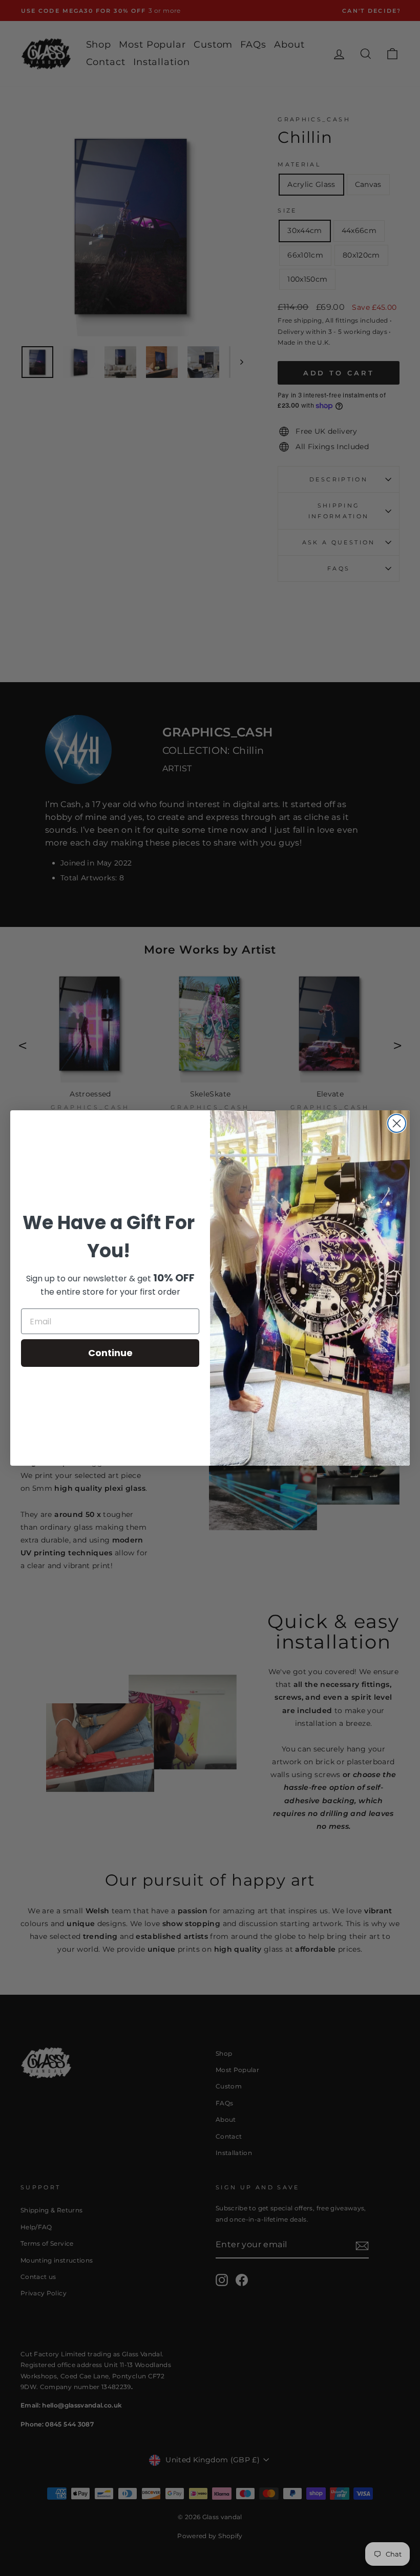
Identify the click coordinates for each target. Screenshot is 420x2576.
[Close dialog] (397, 1123)
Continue (110, 1353)
